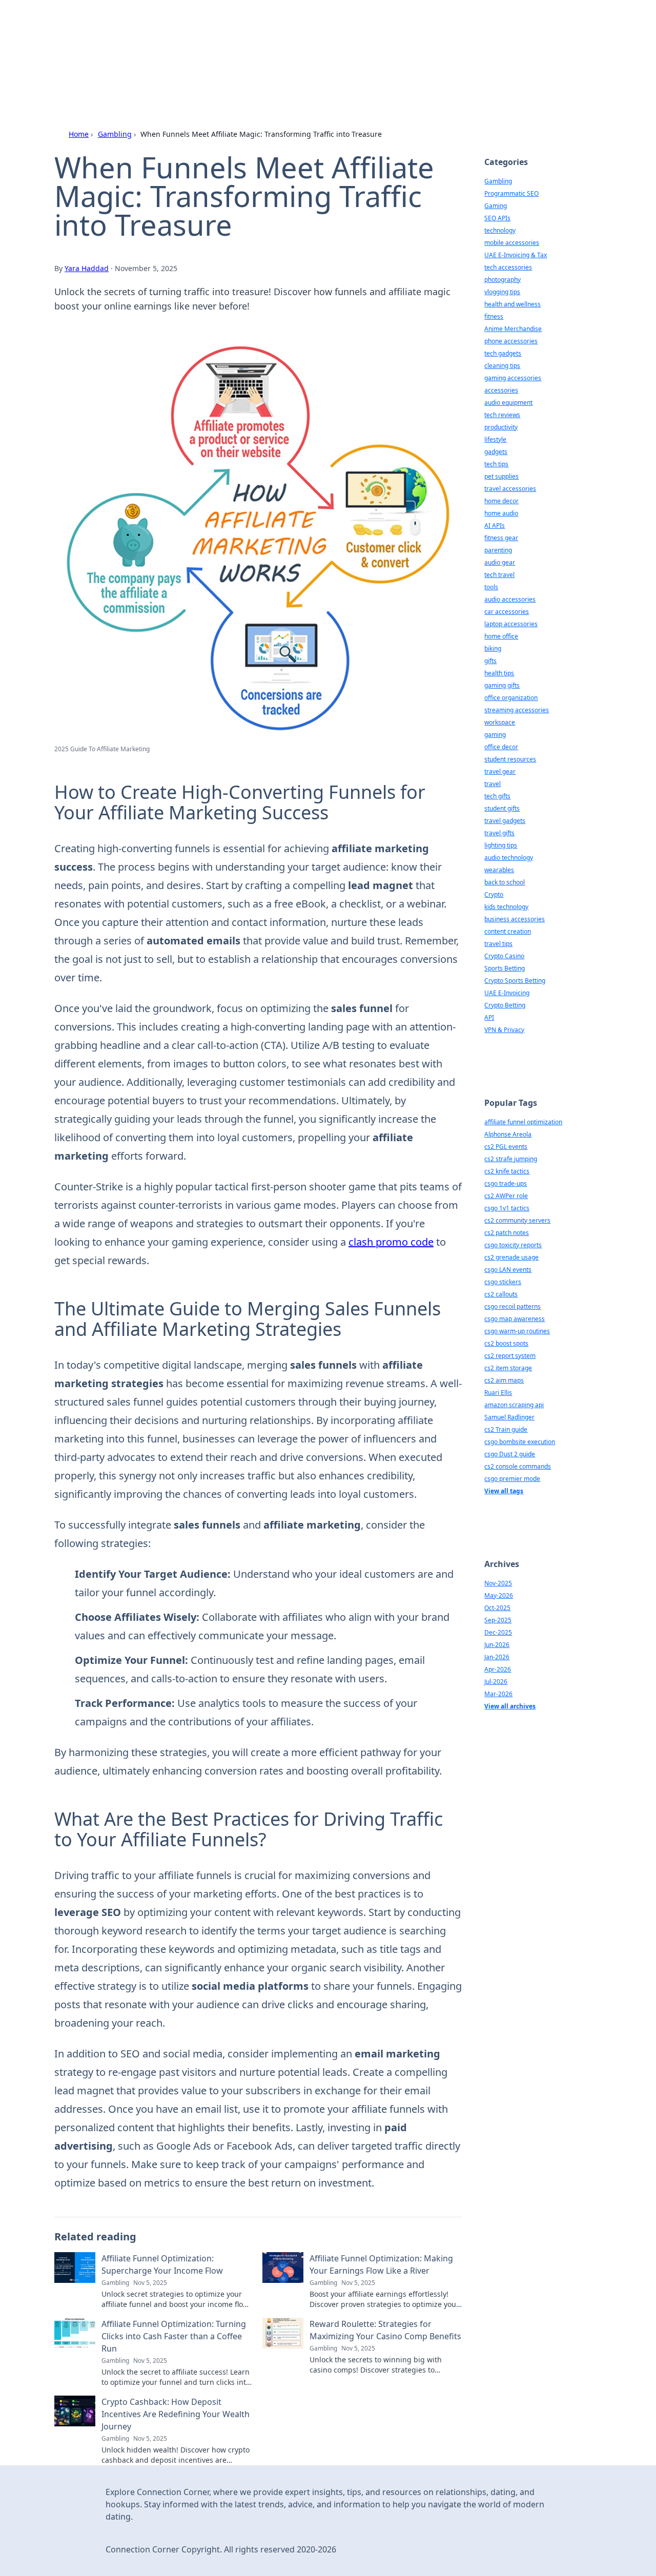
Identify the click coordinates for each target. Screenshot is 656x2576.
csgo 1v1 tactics (507, 1208)
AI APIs (495, 525)
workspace (500, 722)
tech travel (499, 575)
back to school (505, 882)
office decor (501, 747)
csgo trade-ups (506, 1183)
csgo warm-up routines (517, 1331)
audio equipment (508, 403)
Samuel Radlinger (509, 1417)
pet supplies (501, 476)
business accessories (515, 919)
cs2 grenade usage (511, 1257)
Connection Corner (165, 37)
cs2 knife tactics (507, 1171)
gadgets (496, 452)
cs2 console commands (518, 1466)
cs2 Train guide (506, 1429)
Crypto (494, 894)
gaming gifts (502, 685)
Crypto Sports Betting (515, 981)
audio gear (500, 562)
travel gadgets (505, 821)
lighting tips (501, 845)
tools (491, 587)
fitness (494, 316)
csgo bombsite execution (520, 1442)
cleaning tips (502, 366)
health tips (499, 673)
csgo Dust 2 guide (510, 1454)
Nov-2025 (498, 1583)
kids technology (506, 907)
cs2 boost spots (506, 1343)
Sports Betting (505, 968)
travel (493, 784)
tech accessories (508, 267)
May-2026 (499, 1595)
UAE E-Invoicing (507, 993)
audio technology (509, 858)
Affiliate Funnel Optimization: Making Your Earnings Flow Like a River (381, 2264)
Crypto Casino (504, 956)
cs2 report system (510, 1356)
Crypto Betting (505, 1005)
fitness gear (501, 538)
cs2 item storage (508, 1368)
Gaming (496, 206)
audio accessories (510, 599)
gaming (495, 735)
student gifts (502, 808)
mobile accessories (512, 243)
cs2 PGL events (506, 1147)
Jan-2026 (497, 1657)
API (489, 1017)
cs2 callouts (501, 1294)
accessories (501, 390)
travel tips (498, 944)
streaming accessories (517, 710)
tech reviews (502, 415)
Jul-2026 (496, 1682)
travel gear (500, 771)
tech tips (496, 464)
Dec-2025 (498, 1632)
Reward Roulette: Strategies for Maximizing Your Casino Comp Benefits (385, 2330)
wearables (499, 870)
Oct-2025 (497, 1608)
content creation (508, 931)
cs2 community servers (517, 1220)
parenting (498, 550)
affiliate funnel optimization (523, 1122)
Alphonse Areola (508, 1134)
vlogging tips (502, 292)
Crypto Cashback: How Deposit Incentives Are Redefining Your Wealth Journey (176, 2414)
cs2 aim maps (504, 1380)
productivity (501, 427)
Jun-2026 (497, 1645)
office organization (511, 698)
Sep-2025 (498, 1620)
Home (79, 134)
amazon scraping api (514, 1405)
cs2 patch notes (507, 1233)
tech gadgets (503, 353)
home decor (501, 501)
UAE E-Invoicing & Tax (516, 255)
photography (503, 280)
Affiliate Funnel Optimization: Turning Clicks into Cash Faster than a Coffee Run (174, 2336)
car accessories (507, 612)
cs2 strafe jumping (511, 1159)
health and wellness (512, 304)
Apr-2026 (498, 1669)
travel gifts (499, 833)
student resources (510, 759)
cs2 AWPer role (506, 1196)
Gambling (115, 134)
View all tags (504, 1491)
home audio (501, 513)
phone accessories (511, 341)
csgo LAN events (508, 1270)
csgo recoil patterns (512, 1306)
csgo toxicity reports (513, 1245)
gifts (490, 661)
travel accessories (510, 489)
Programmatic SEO (511, 193)
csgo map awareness (515, 1319)
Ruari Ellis (498, 1393)
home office (501, 636)
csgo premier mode (512, 1479)
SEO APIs (497, 218)
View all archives (510, 1706)
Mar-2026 (498, 1694)
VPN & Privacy (504, 1030)
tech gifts (497, 796)
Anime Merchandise (513, 329)
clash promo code (391, 1242)
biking (493, 648)
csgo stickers (503, 1282)
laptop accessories (511, 624)
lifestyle (495, 439)
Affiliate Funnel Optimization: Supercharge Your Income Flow (162, 2264)
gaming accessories (513, 378)
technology (500, 230)
